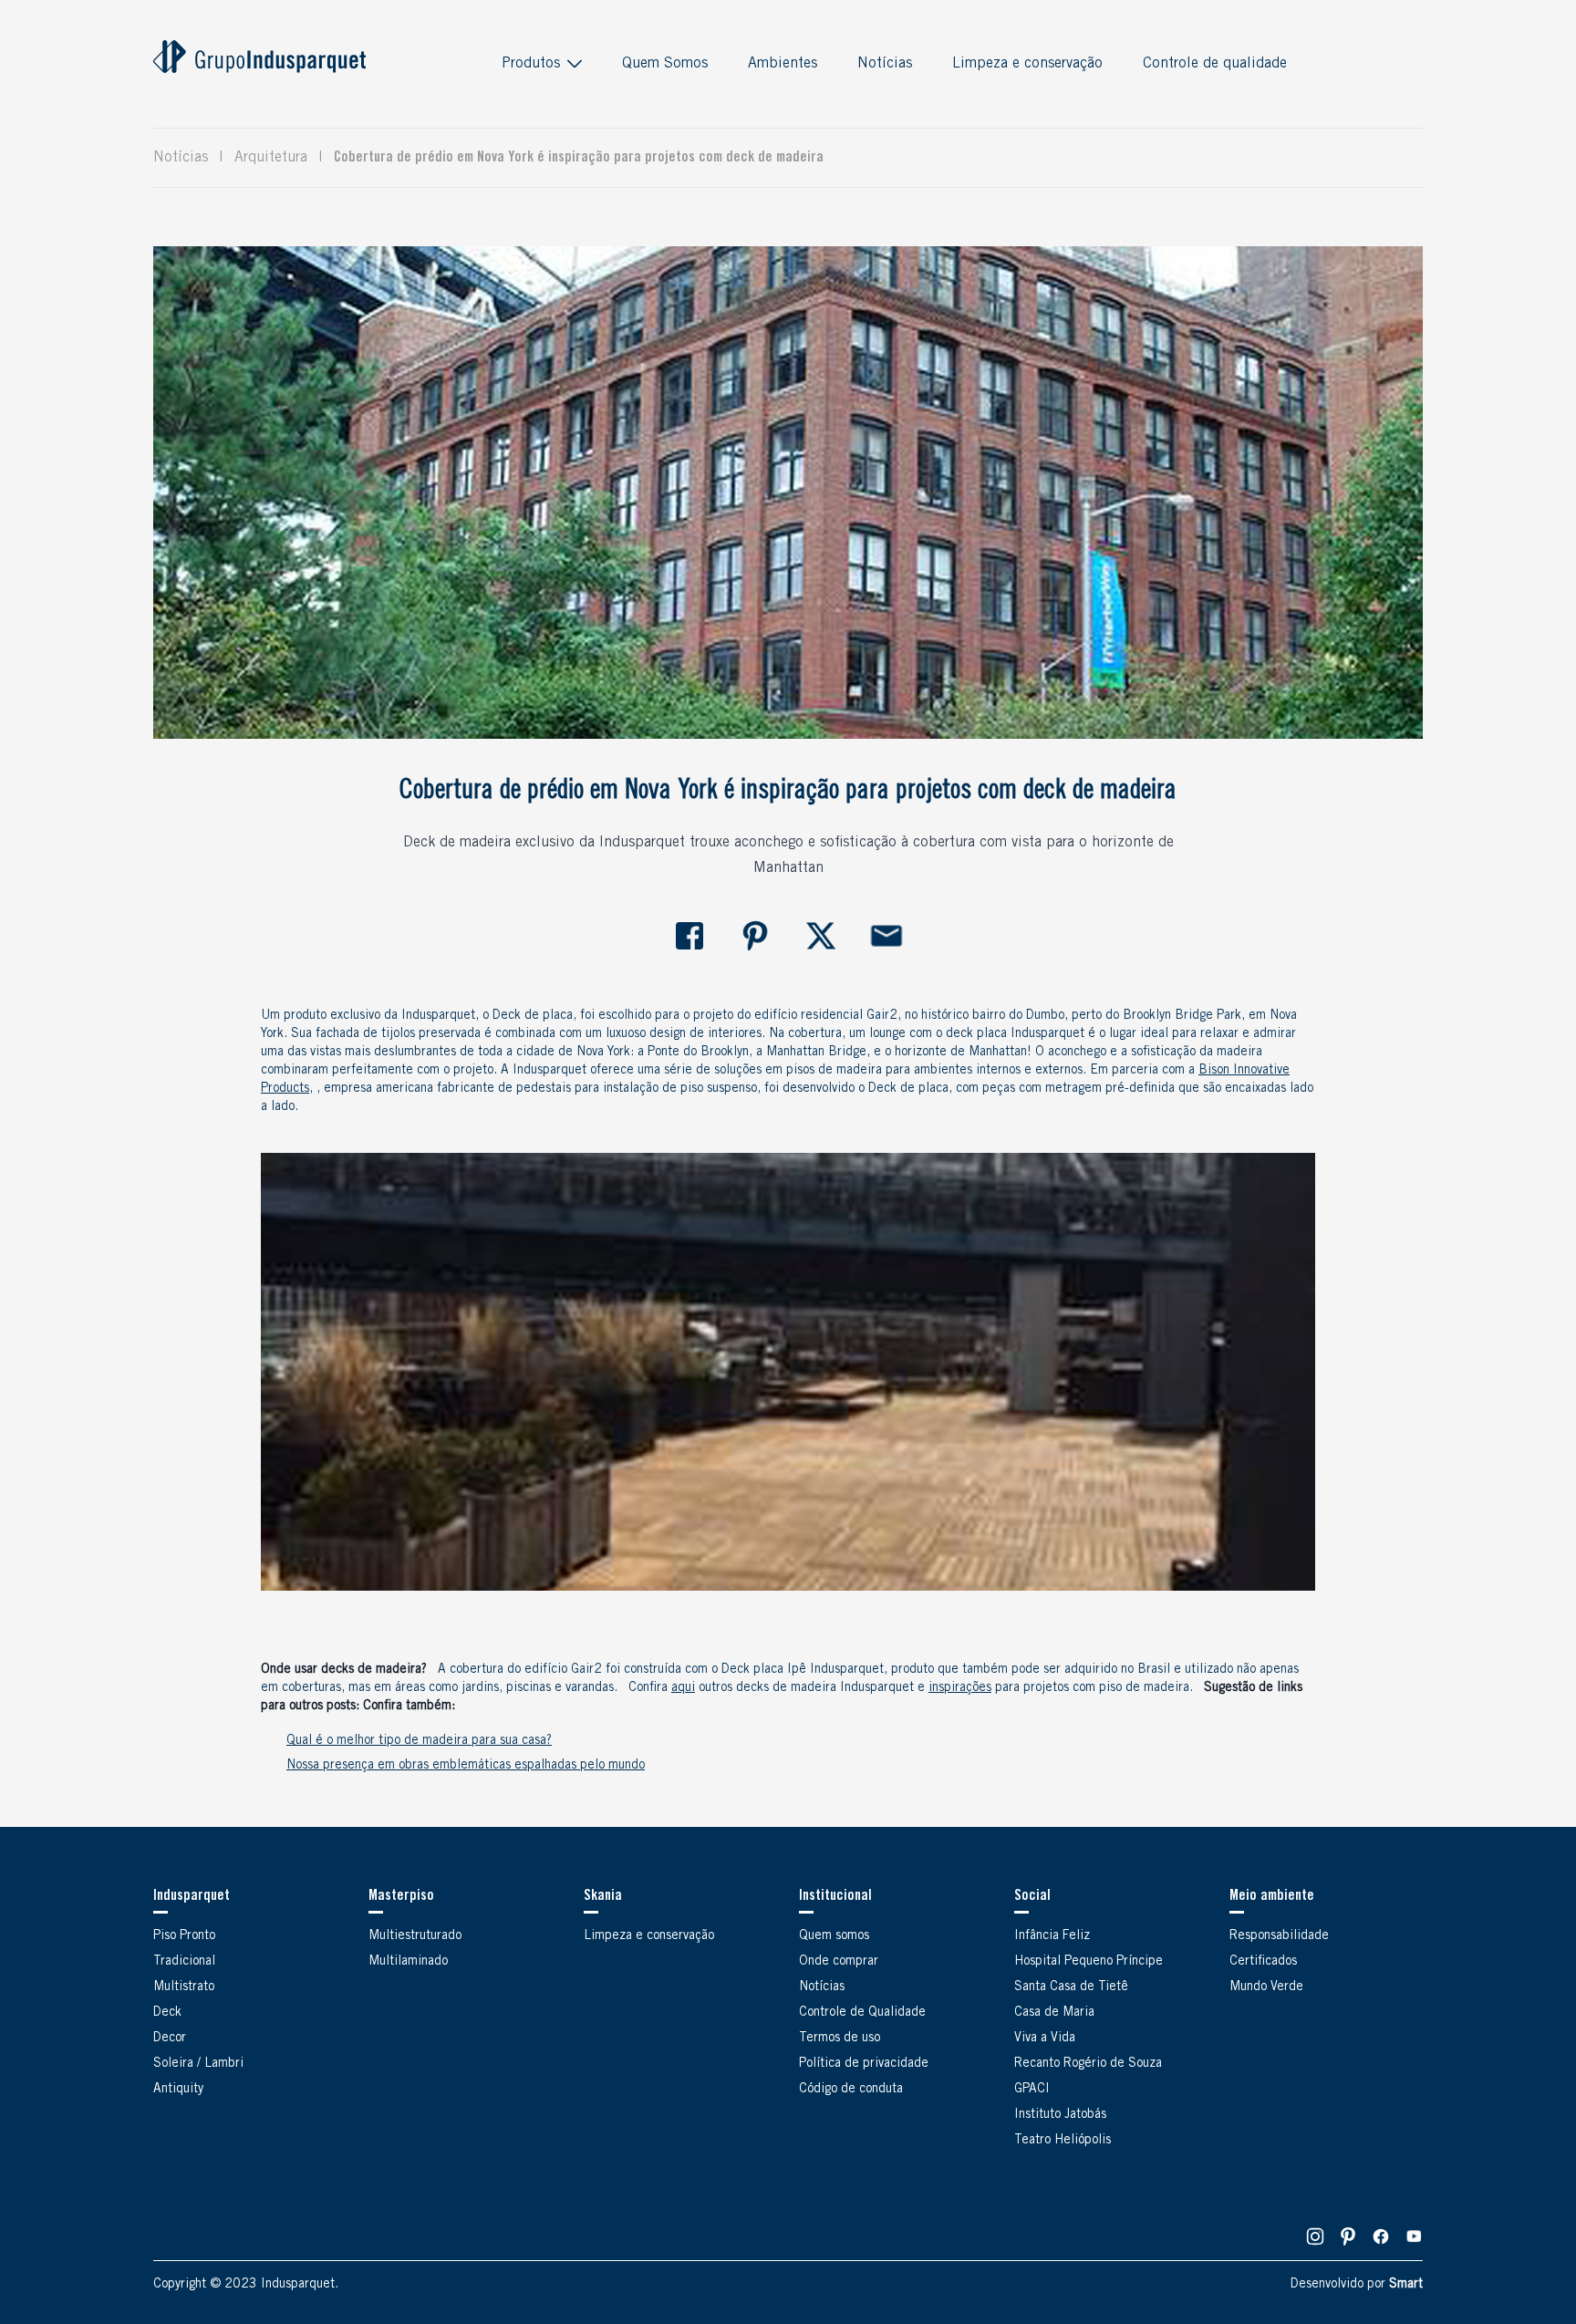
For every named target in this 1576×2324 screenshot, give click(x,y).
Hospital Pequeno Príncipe (1089, 1962)
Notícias (885, 64)
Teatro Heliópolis (1063, 2141)
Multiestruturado (415, 1936)
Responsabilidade (1279, 1936)
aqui (683, 1688)
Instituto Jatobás (1060, 2115)
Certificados (1263, 1962)
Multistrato (184, 1987)
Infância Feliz (1052, 1936)
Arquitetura (271, 158)
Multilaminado (408, 1962)
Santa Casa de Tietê (1071, 1987)
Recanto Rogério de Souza (1088, 2064)
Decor (170, 2039)
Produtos (531, 64)
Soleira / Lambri (198, 2064)
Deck (167, 2013)
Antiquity (178, 2090)
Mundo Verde (1266, 1987)
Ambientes (783, 64)
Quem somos (834, 1936)
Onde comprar (839, 1962)
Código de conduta (851, 2090)
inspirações (960, 1688)
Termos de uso (840, 2039)
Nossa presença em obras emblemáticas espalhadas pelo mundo (466, 1766)
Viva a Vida (1045, 2039)
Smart (1406, 2285)
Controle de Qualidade (862, 2013)
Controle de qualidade (1215, 64)
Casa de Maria (1054, 2013)
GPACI (1032, 2090)
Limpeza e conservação (1027, 64)
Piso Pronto (184, 1936)
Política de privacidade (864, 2064)
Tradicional (184, 1962)
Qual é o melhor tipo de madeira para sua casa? (419, 1741)
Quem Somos (665, 64)
